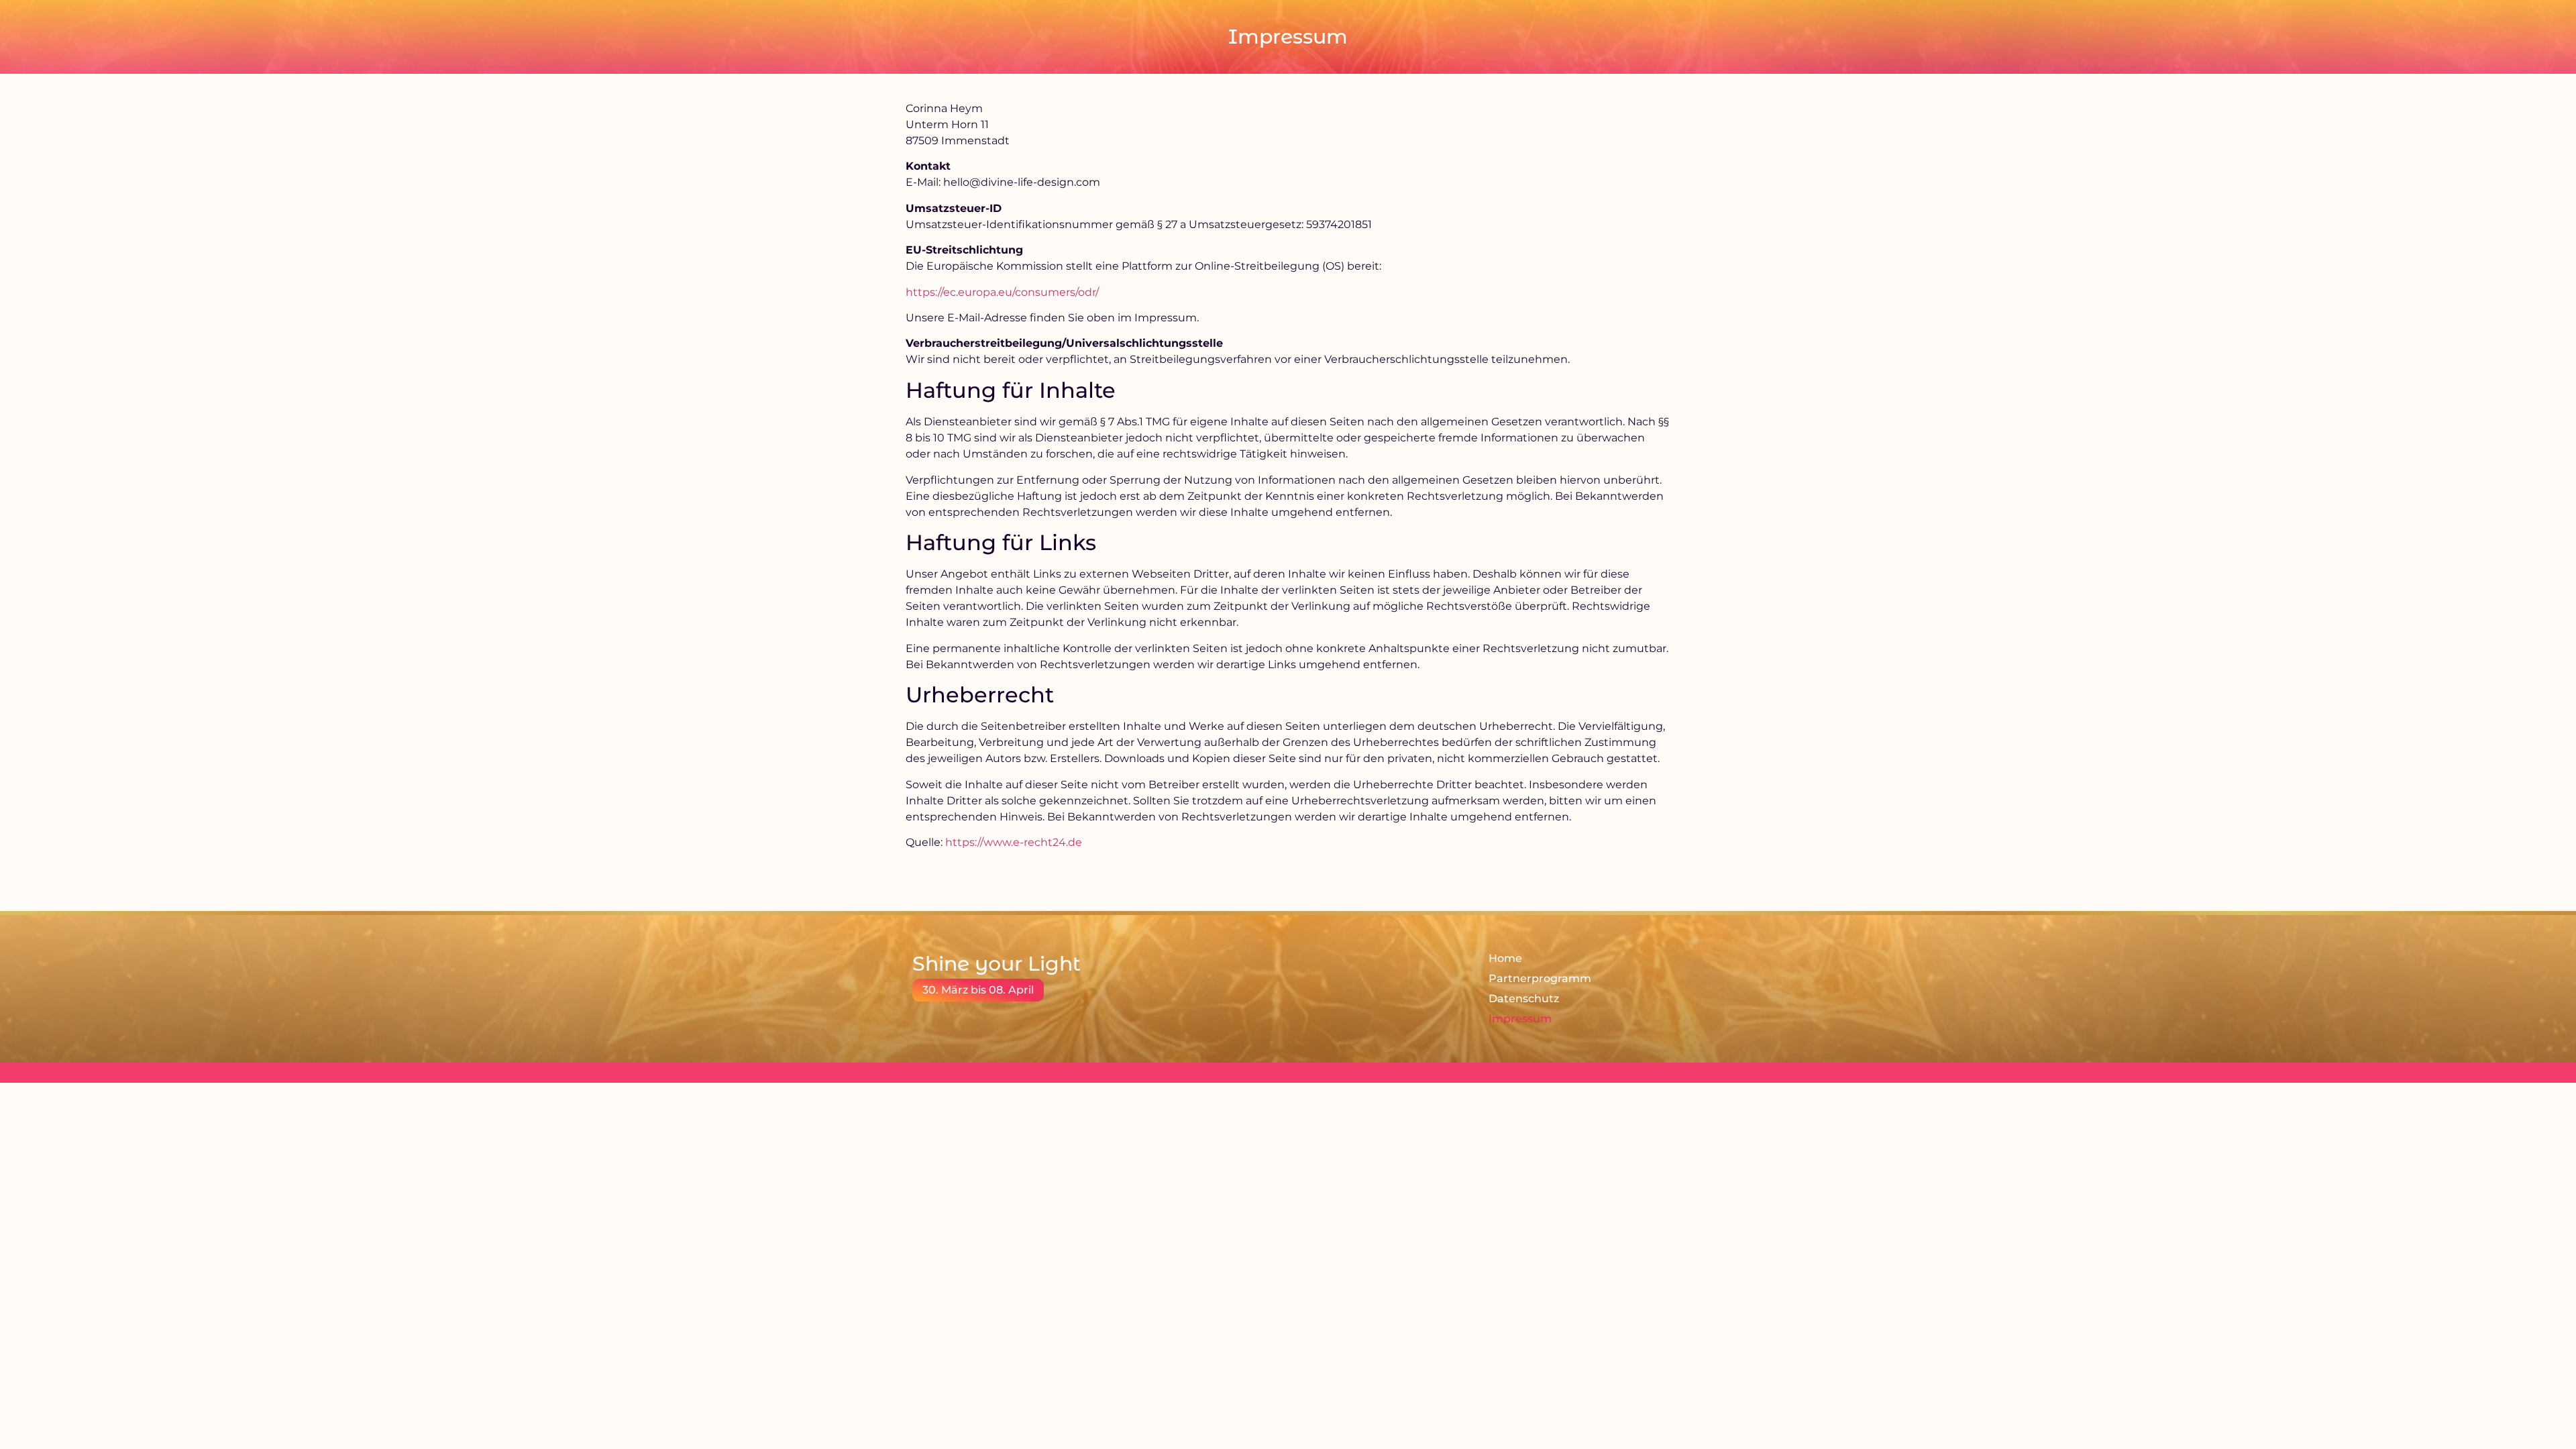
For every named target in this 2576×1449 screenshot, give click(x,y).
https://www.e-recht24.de (1014, 842)
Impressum (1520, 1019)
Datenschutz (1524, 999)
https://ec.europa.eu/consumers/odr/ (1002, 292)
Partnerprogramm (1540, 978)
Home (1505, 958)
